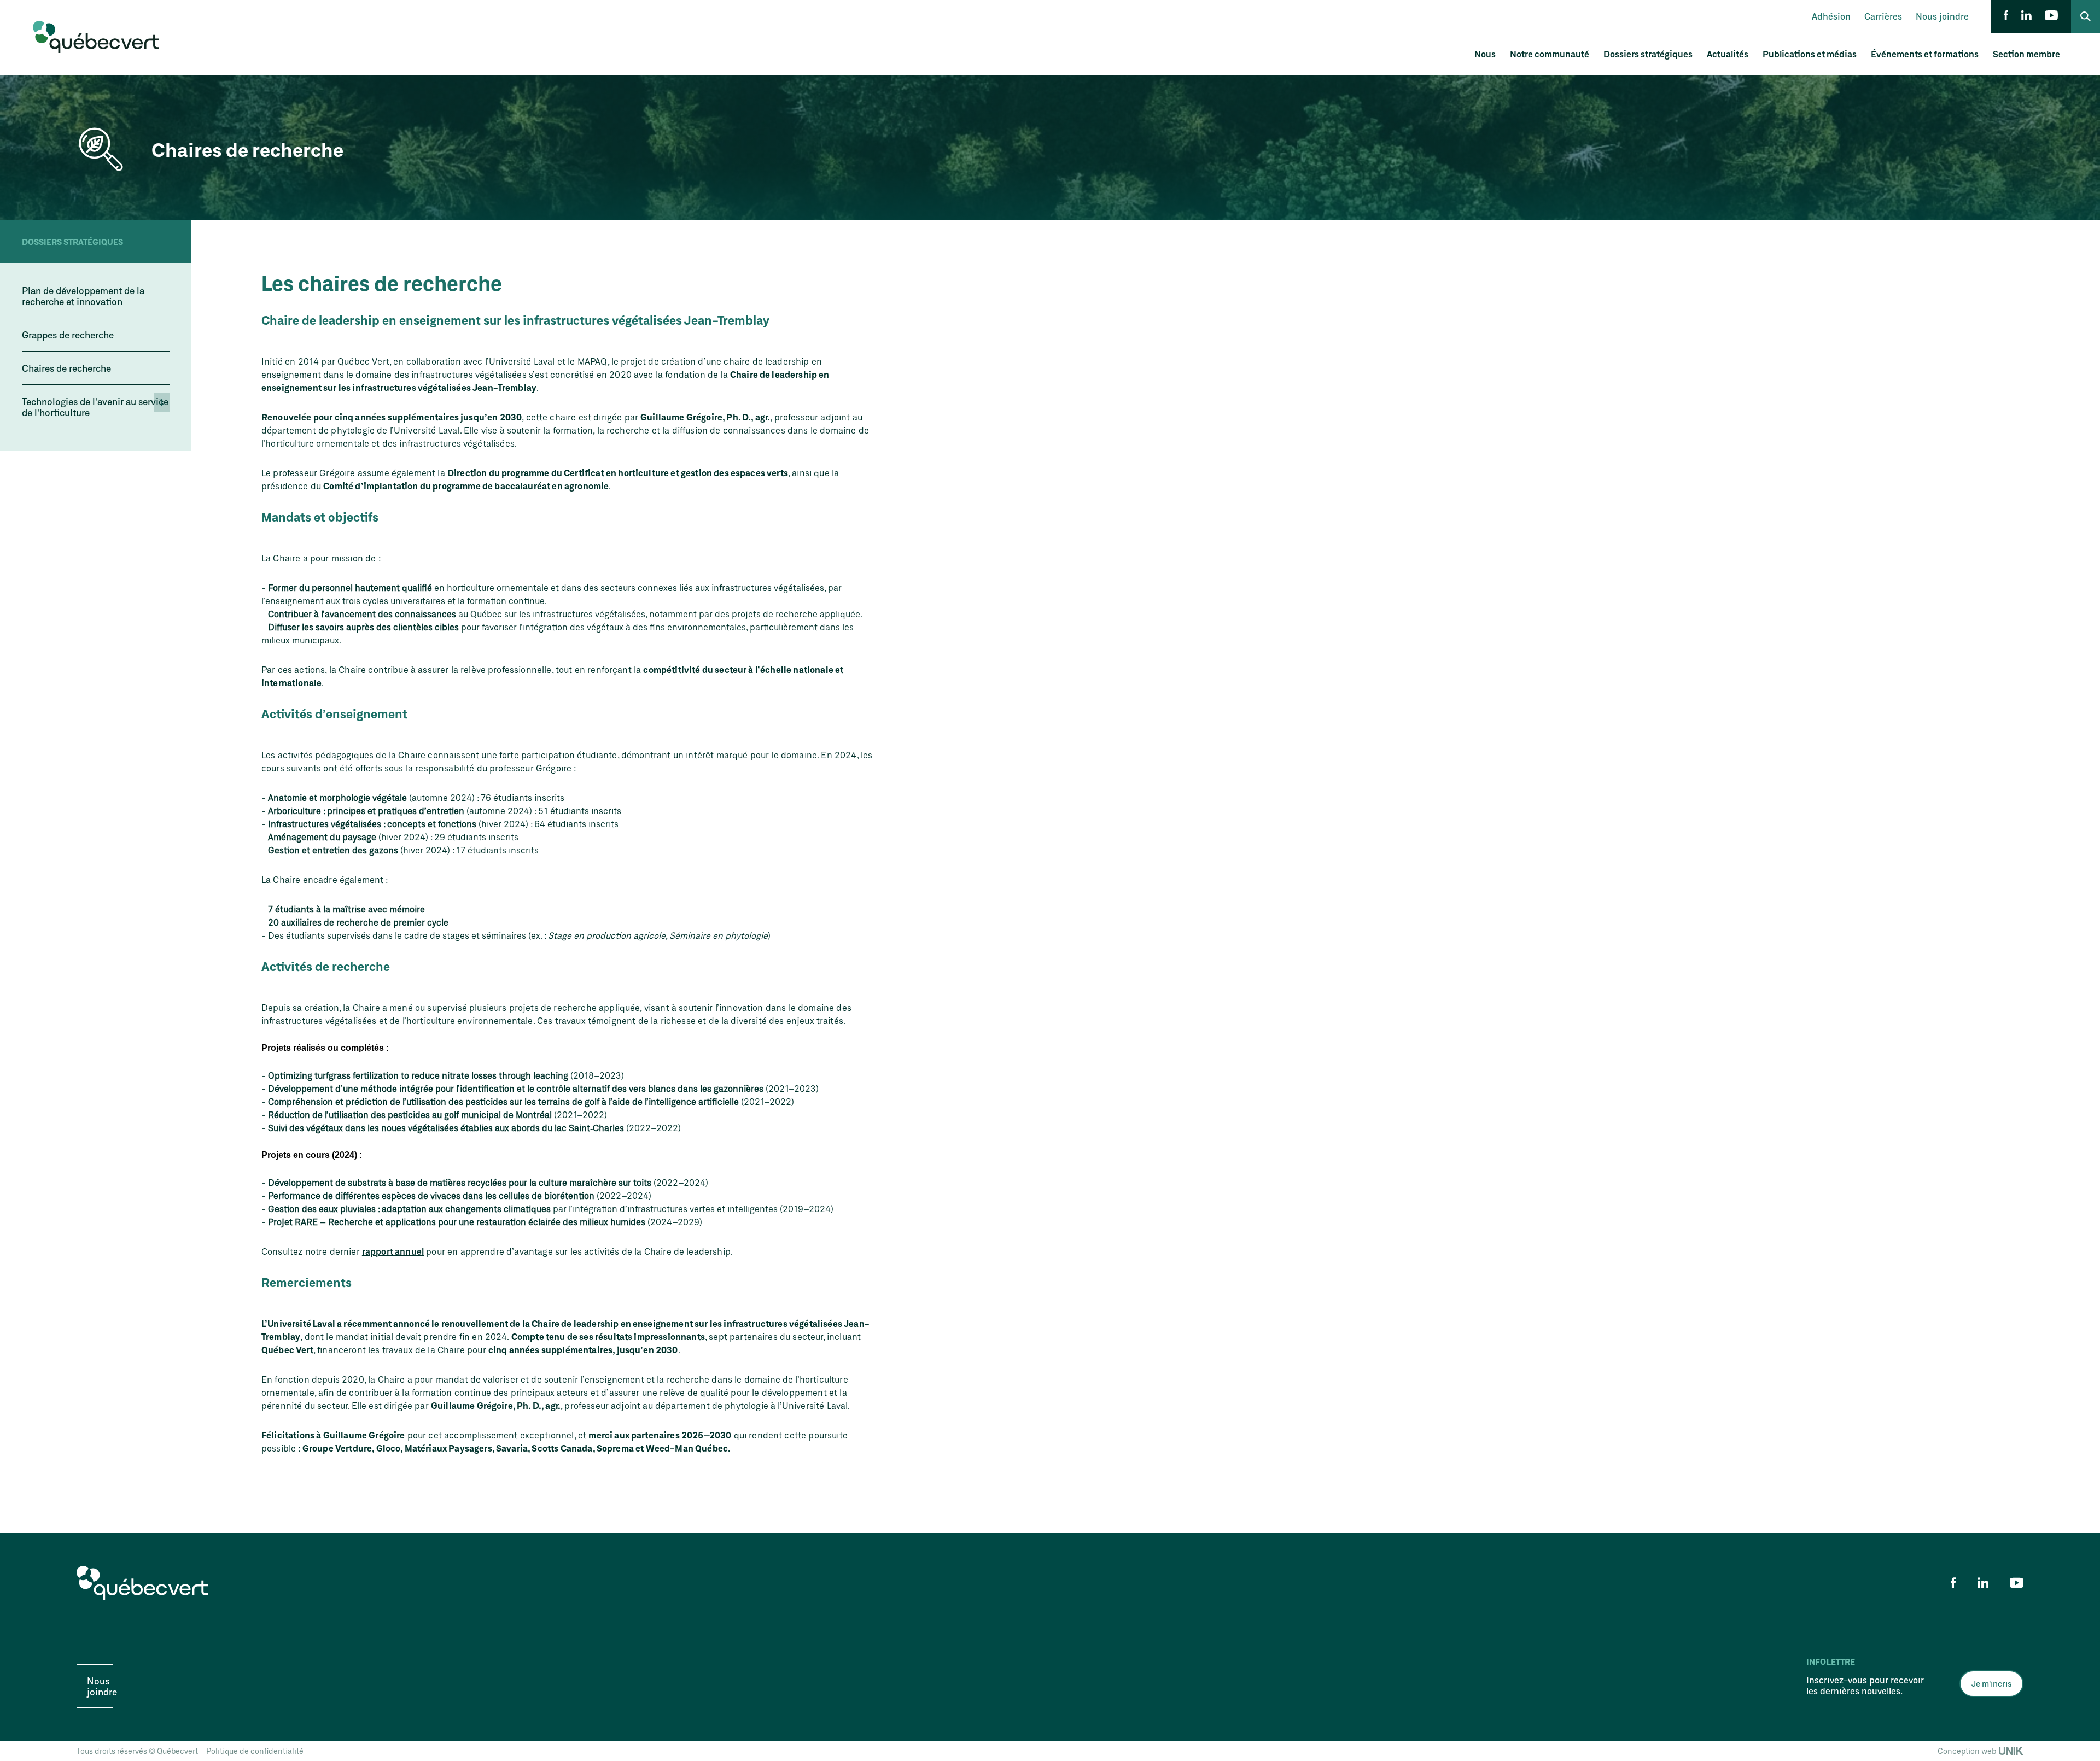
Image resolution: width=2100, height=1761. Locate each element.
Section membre (2026, 54)
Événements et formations (1925, 54)
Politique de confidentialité (255, 1751)
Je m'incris (1991, 1683)
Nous (1485, 54)
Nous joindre (1942, 16)
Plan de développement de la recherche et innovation (83, 296)
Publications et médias (1810, 54)
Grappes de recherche (68, 335)
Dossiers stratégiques (1648, 54)
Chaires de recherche (66, 368)
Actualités (1728, 54)
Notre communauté (1550, 54)
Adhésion (1831, 16)
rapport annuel (393, 1251)
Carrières (1883, 16)
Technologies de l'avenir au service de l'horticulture (95, 407)
